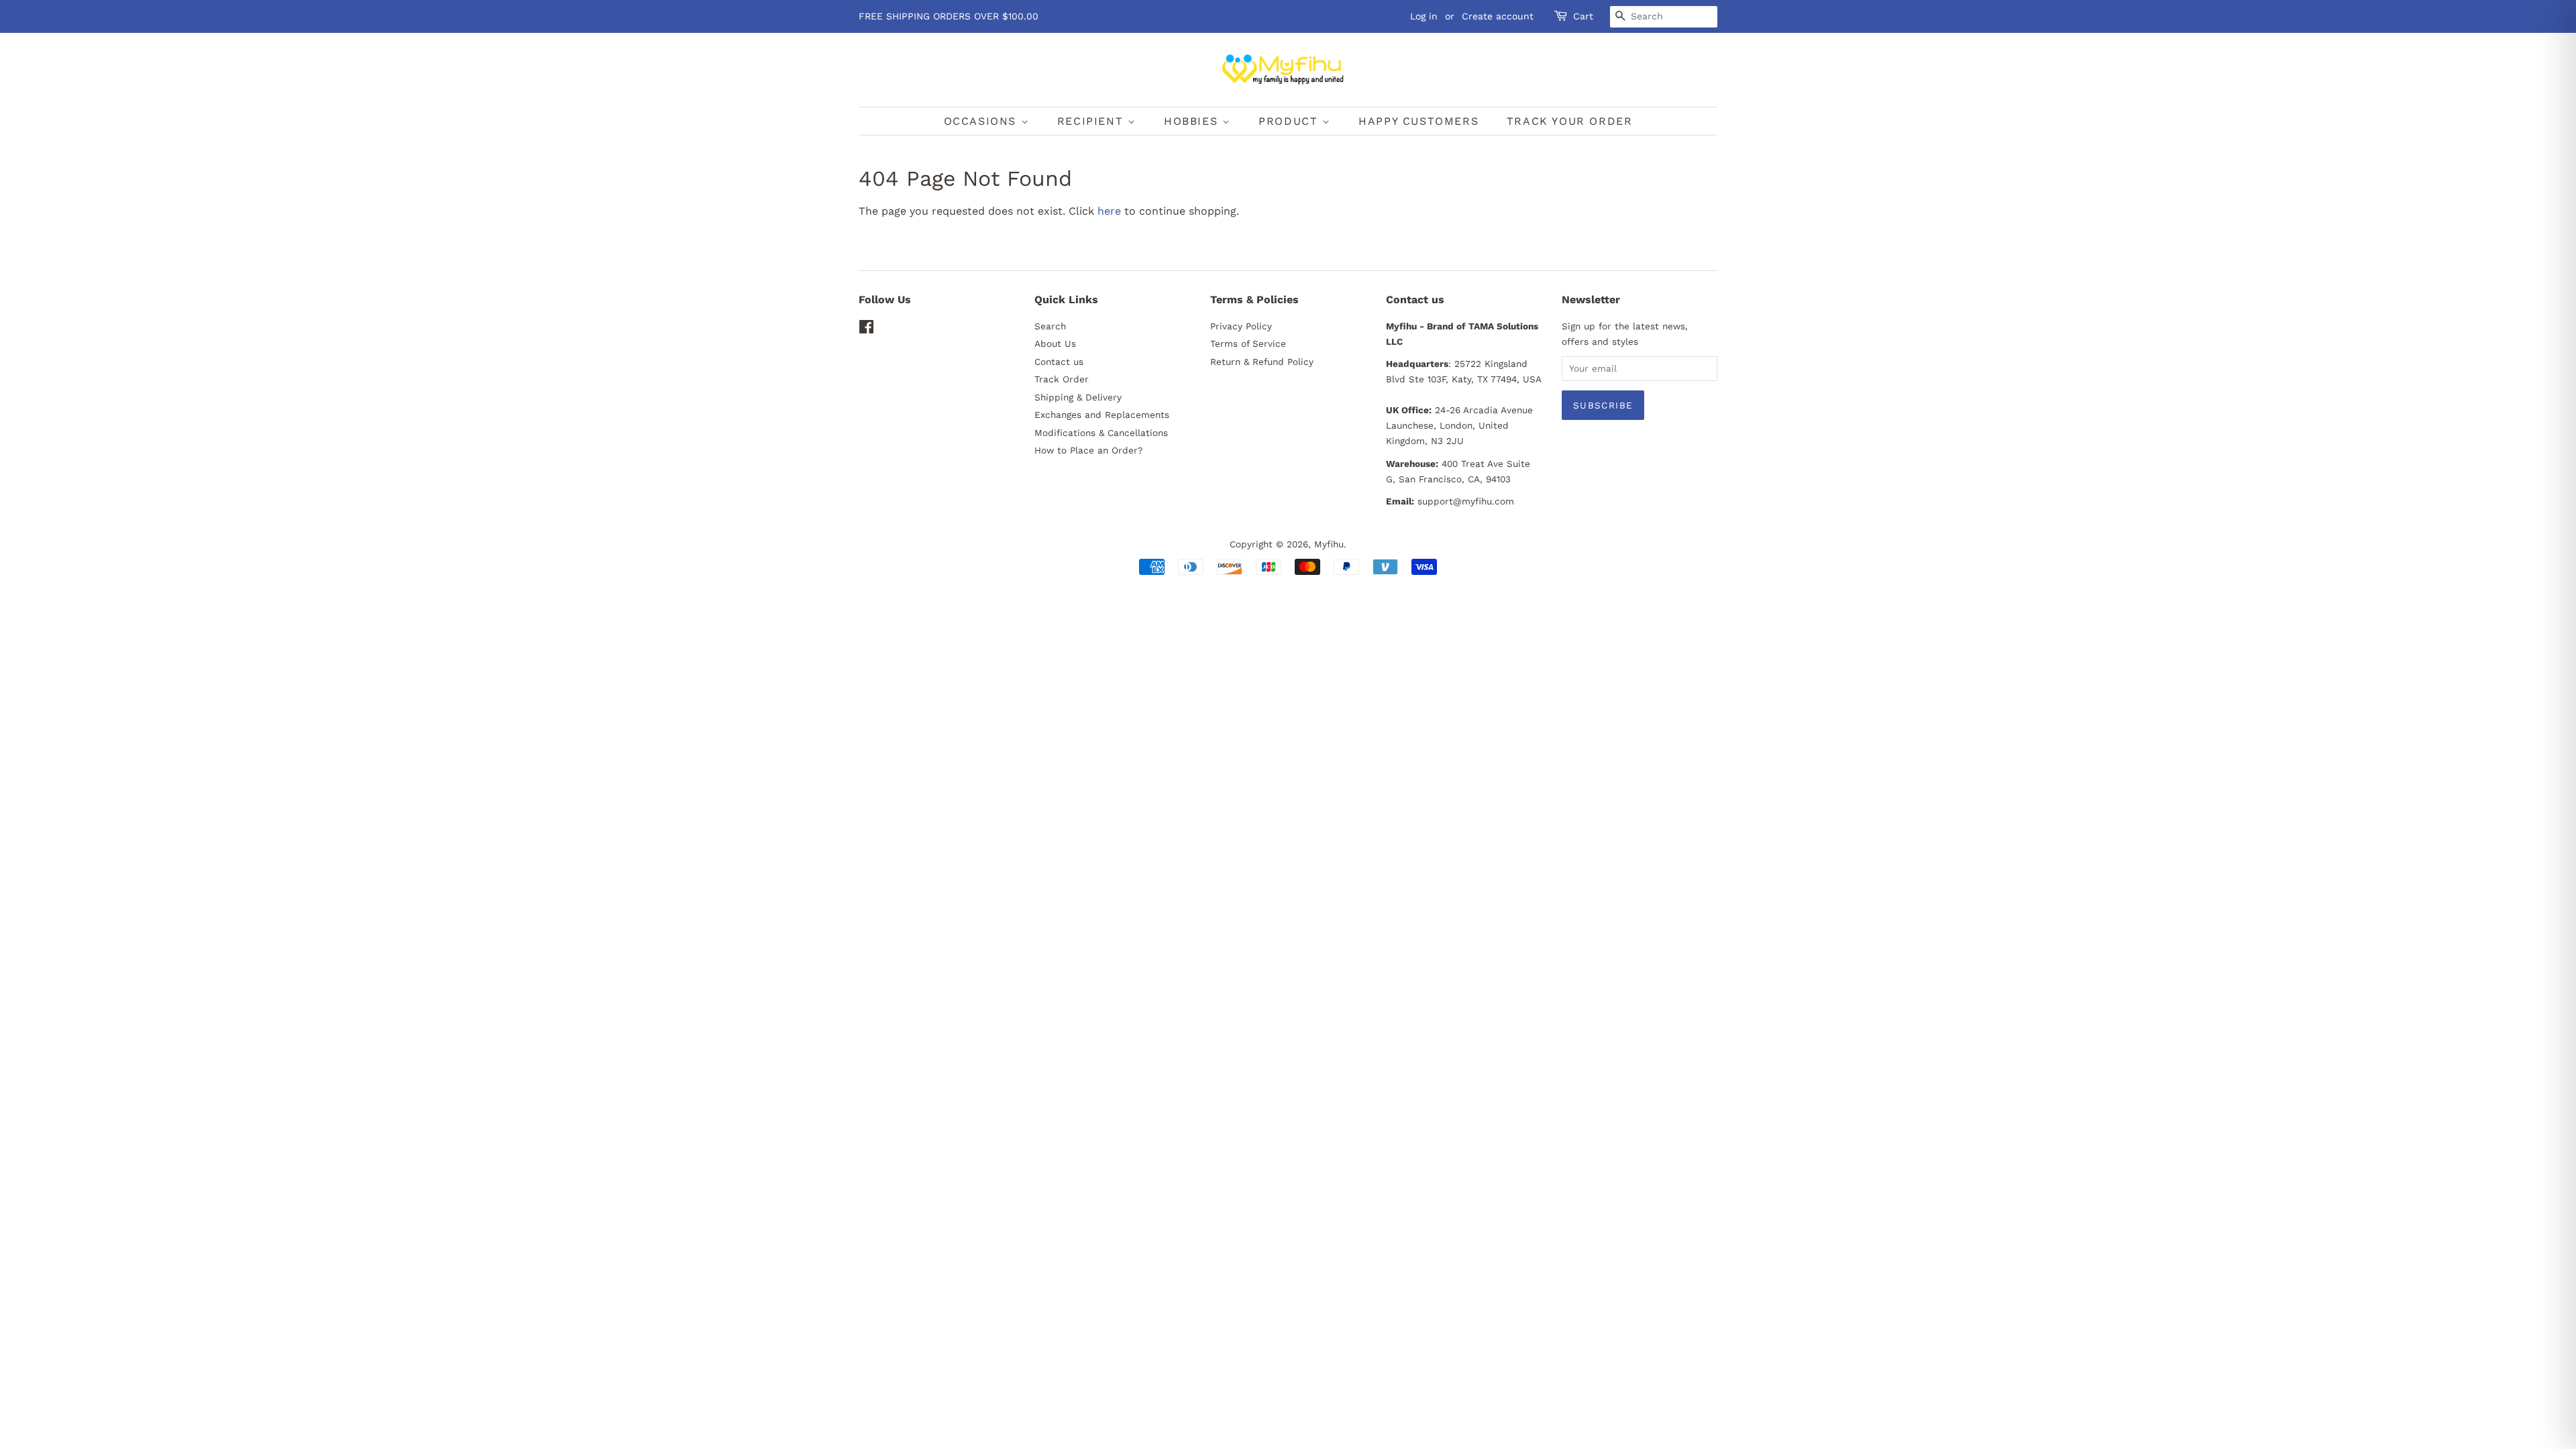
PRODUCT (1290, 121)
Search (1050, 326)
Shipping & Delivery (1078, 397)
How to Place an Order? (1088, 450)
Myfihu (1329, 544)
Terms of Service (1248, 343)
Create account (1498, 16)
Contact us (1059, 362)
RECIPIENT (1092, 121)
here (1109, 211)
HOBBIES (1193, 121)
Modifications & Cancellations (1101, 433)
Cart (1583, 16)
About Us (1055, 343)
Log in (1424, 16)
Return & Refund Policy (1262, 362)
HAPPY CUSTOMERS (1418, 121)
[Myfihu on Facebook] (866, 329)
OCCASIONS (982, 121)
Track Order (1062, 379)
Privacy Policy (1241, 326)
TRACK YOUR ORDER (1570, 121)
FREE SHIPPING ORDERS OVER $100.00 (949, 16)
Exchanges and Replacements (1102, 415)
